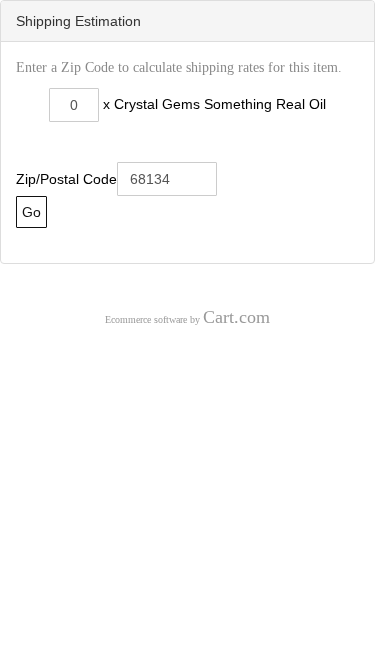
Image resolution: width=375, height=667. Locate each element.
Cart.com (236, 317)
